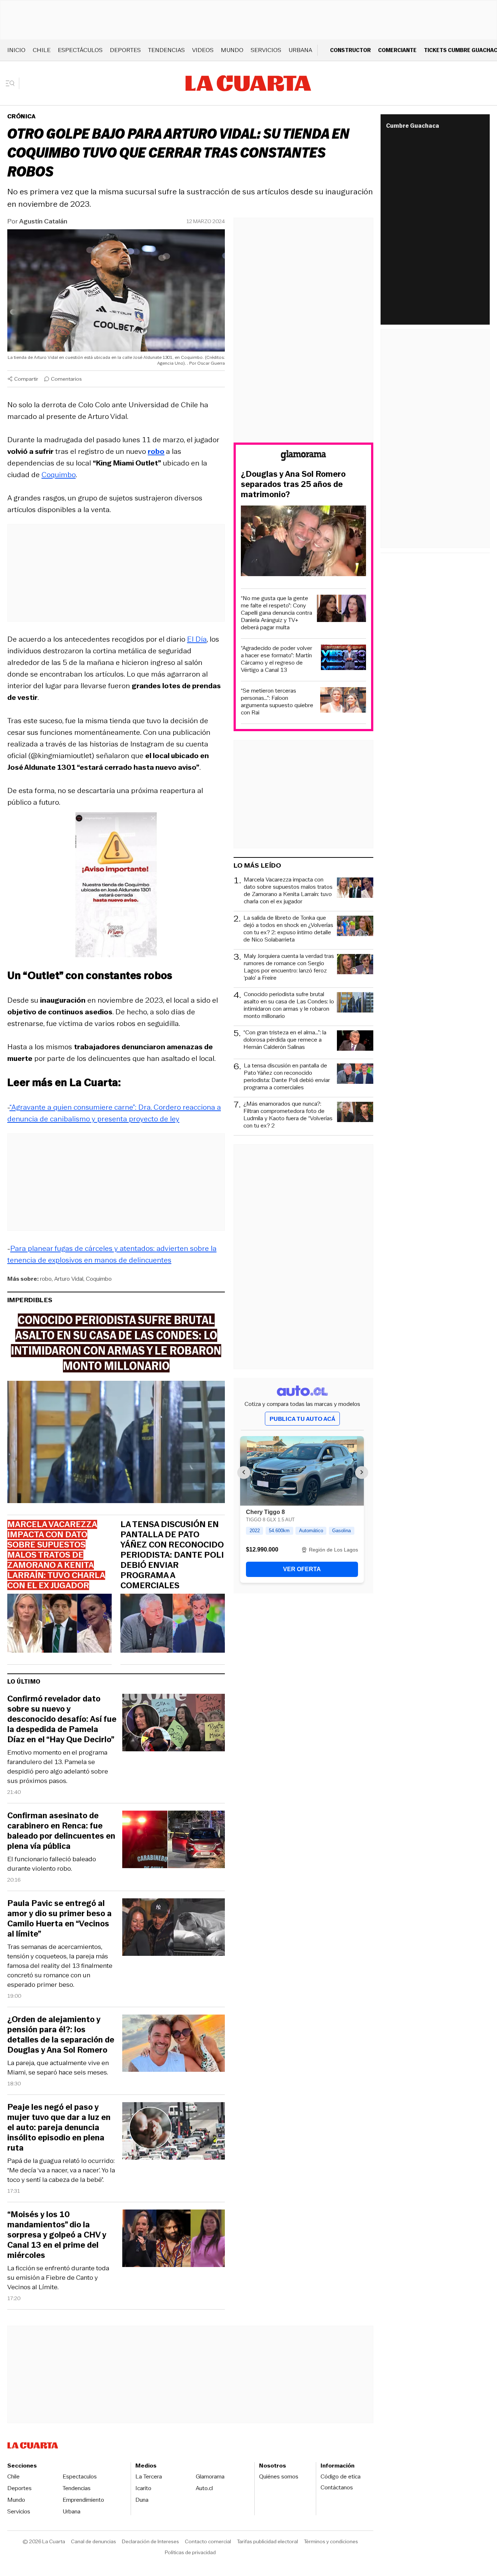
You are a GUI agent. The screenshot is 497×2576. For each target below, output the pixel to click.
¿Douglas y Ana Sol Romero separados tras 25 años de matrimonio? (293, 484)
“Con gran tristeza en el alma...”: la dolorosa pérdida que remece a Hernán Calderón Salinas (285, 1040)
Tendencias (166, 50)
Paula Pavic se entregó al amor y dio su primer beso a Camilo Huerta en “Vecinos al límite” (59, 1919)
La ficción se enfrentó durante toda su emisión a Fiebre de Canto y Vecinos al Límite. (58, 2278)
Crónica (21, 116)
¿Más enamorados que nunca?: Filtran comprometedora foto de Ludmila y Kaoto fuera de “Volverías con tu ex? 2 (288, 1115)
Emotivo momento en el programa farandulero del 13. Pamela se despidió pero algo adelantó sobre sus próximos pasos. (58, 1767)
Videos (203, 50)
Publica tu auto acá (302, 1419)
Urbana (300, 50)
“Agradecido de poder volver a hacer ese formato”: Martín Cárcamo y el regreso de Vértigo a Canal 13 (277, 659)
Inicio (16, 50)
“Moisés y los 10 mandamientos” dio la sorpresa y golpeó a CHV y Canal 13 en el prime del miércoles (57, 2235)
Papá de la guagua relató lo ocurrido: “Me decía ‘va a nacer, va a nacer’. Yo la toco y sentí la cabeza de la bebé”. (61, 2170)
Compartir (26, 379)
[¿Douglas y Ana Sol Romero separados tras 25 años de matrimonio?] (303, 542)
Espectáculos (80, 50)
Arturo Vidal (69, 1279)
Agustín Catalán (43, 221)
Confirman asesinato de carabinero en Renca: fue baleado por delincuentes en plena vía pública (61, 1831)
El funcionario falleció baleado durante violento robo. (52, 1864)
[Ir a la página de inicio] (248, 83)
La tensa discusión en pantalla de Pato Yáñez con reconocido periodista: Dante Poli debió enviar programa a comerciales (172, 1555)
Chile (42, 50)
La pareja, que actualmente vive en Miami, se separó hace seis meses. (58, 2068)
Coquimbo (59, 475)
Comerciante (397, 50)
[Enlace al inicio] (303, 457)
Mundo (232, 50)
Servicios (266, 50)
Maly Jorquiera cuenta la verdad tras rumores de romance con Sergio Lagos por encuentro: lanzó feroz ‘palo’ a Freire (289, 967)
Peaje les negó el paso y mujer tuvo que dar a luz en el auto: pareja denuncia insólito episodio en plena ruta (59, 2128)
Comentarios (66, 379)
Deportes (125, 50)
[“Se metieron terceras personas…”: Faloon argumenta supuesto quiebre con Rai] (343, 701)
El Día (197, 639)
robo (46, 1279)
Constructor (350, 50)
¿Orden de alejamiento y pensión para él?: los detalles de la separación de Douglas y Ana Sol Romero (61, 2035)
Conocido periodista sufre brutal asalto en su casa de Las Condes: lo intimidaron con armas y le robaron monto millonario (289, 1005)
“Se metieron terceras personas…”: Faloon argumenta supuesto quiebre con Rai (277, 702)
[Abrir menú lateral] (13, 83)
